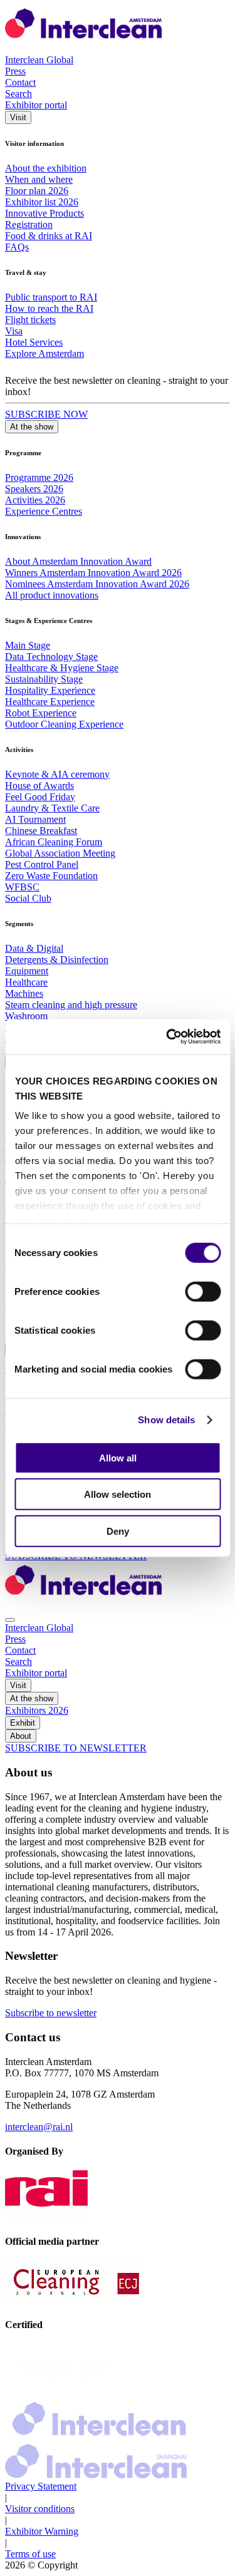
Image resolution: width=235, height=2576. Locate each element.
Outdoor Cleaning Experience (64, 724)
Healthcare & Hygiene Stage (62, 668)
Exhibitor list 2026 (42, 202)
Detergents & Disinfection (57, 960)
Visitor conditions (40, 2509)
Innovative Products (44, 213)
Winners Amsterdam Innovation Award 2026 (93, 573)
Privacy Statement (41, 2486)
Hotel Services (34, 342)
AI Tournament (35, 819)
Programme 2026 (39, 477)
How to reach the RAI (49, 308)
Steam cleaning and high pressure (71, 1005)
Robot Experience (41, 713)
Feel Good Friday (40, 797)
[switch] (203, 1291)
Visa (14, 331)
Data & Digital (34, 948)
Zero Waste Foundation (51, 876)
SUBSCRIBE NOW (46, 414)
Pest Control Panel (42, 864)
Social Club (28, 898)
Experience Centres (44, 511)
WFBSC (22, 887)
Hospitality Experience (50, 690)
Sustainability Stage (44, 679)
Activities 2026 (35, 500)
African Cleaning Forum (54, 842)
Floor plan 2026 (37, 191)
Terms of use (30, 2554)
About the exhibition (46, 168)
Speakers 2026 (34, 489)
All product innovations (52, 595)
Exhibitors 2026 (37, 1710)
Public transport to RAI (51, 297)
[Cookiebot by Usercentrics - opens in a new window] (167, 1037)
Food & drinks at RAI (49, 236)
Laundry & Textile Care (52, 808)
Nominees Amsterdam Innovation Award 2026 (97, 584)
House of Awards (39, 786)
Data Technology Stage (51, 657)
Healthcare (26, 982)
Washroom (26, 1016)
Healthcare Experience (50, 702)
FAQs (17, 247)
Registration (29, 224)
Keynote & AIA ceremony (57, 774)
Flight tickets (30, 320)
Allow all (118, 1457)
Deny (118, 1531)
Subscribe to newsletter (51, 2013)
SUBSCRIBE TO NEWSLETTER (76, 1748)
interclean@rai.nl (39, 2127)
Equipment (27, 971)
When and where (39, 179)
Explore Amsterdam (44, 353)
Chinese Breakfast (41, 831)
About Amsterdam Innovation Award (78, 561)
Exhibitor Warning (42, 2531)
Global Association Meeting (60, 853)
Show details (166, 1420)
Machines (24, 993)
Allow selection (118, 1494)
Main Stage (28, 645)
